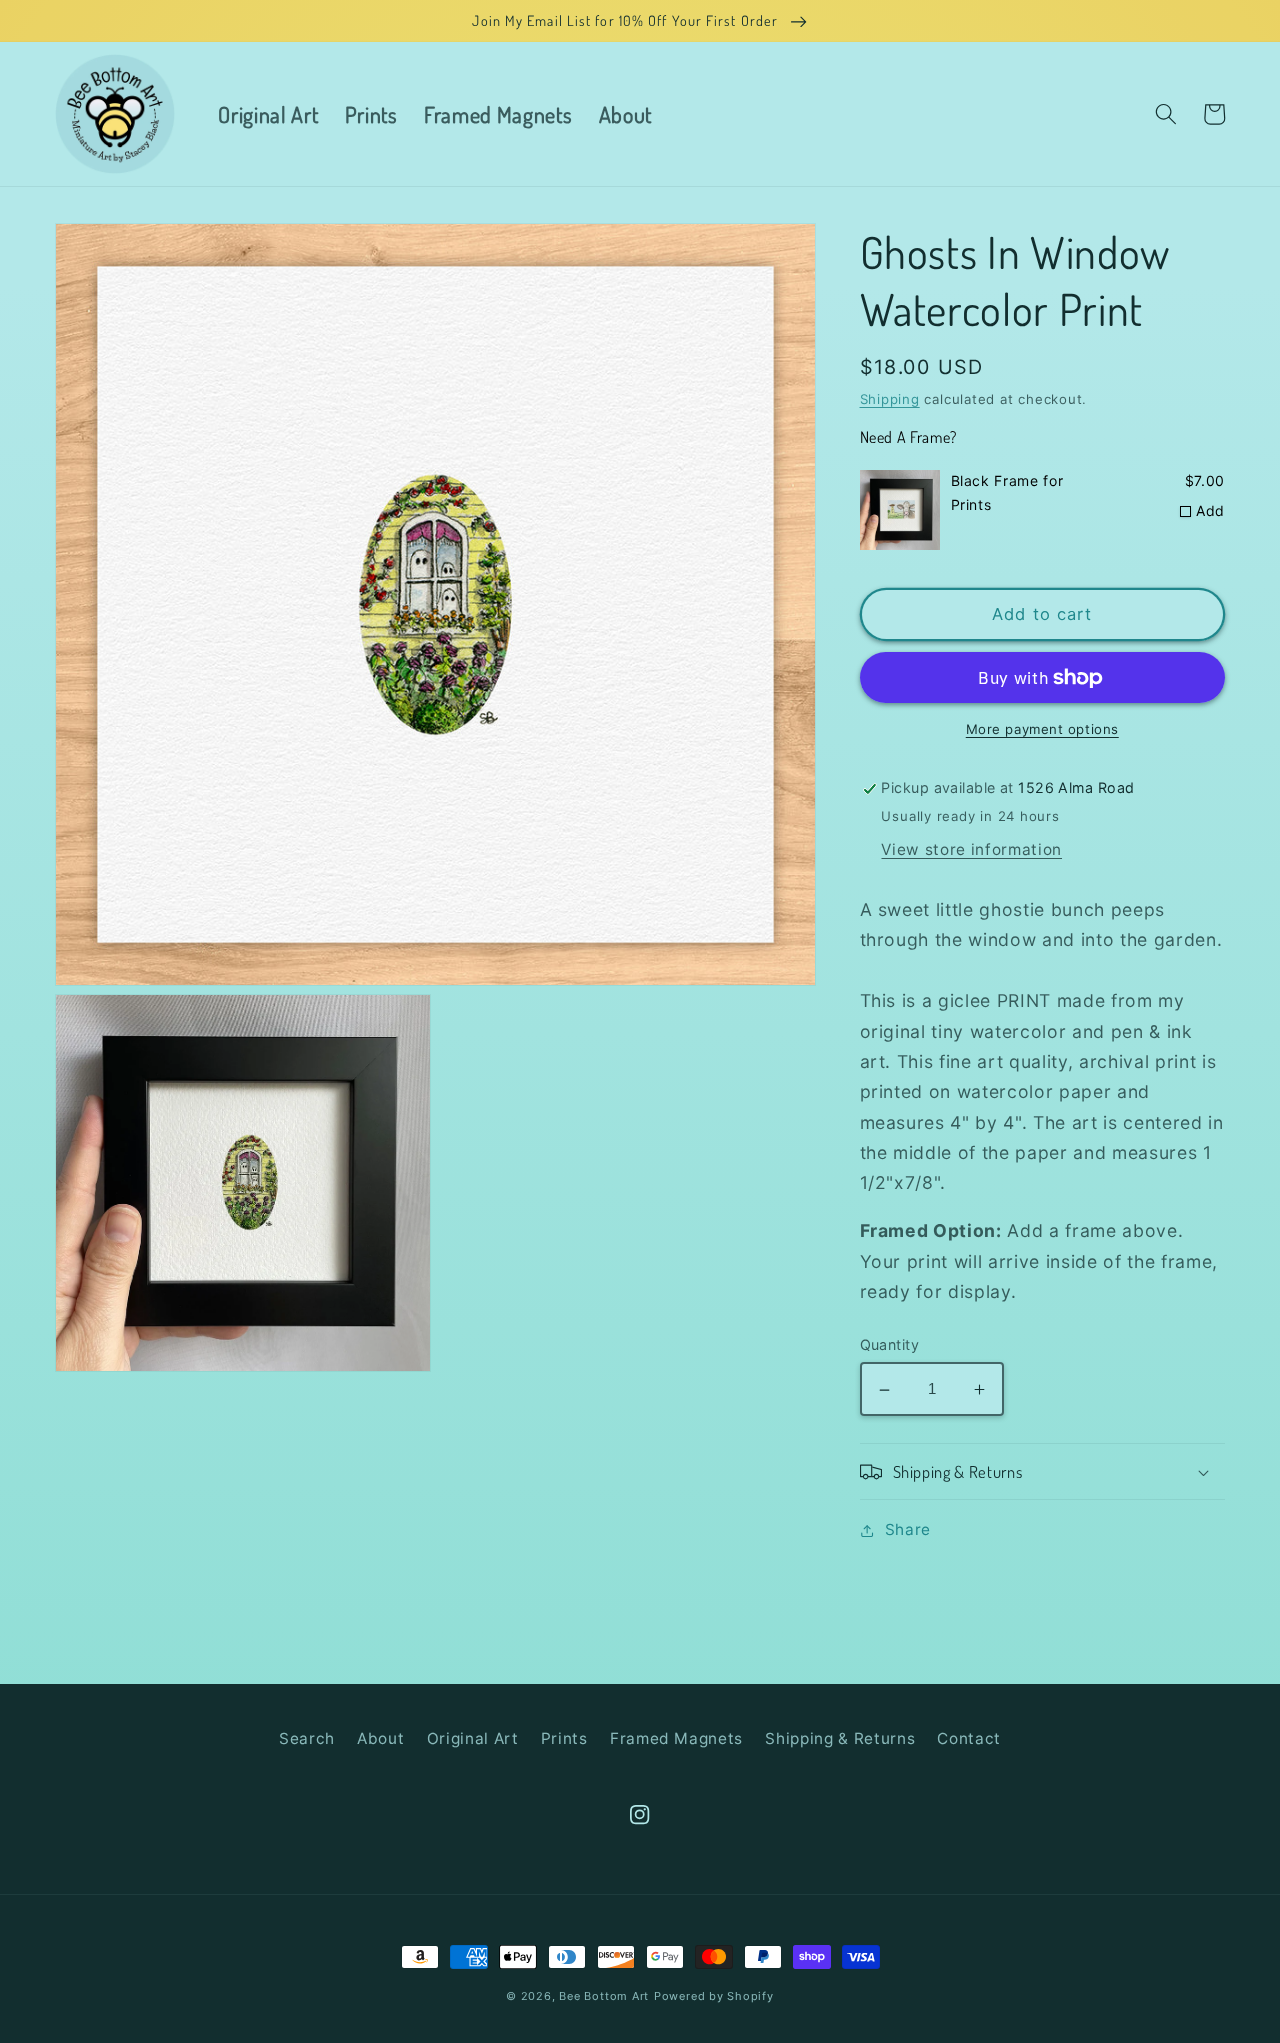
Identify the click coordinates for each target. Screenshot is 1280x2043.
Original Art (473, 1738)
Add (1210, 510)
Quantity (890, 1344)
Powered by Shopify (714, 1996)
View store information (971, 849)
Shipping (890, 399)
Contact (969, 1738)
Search (307, 1738)
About (380, 1738)
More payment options (1042, 730)
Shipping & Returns (840, 1738)
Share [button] (908, 1529)
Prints (564, 1738)
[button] (1165, 114)
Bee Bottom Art (604, 1996)
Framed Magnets (676, 1738)
